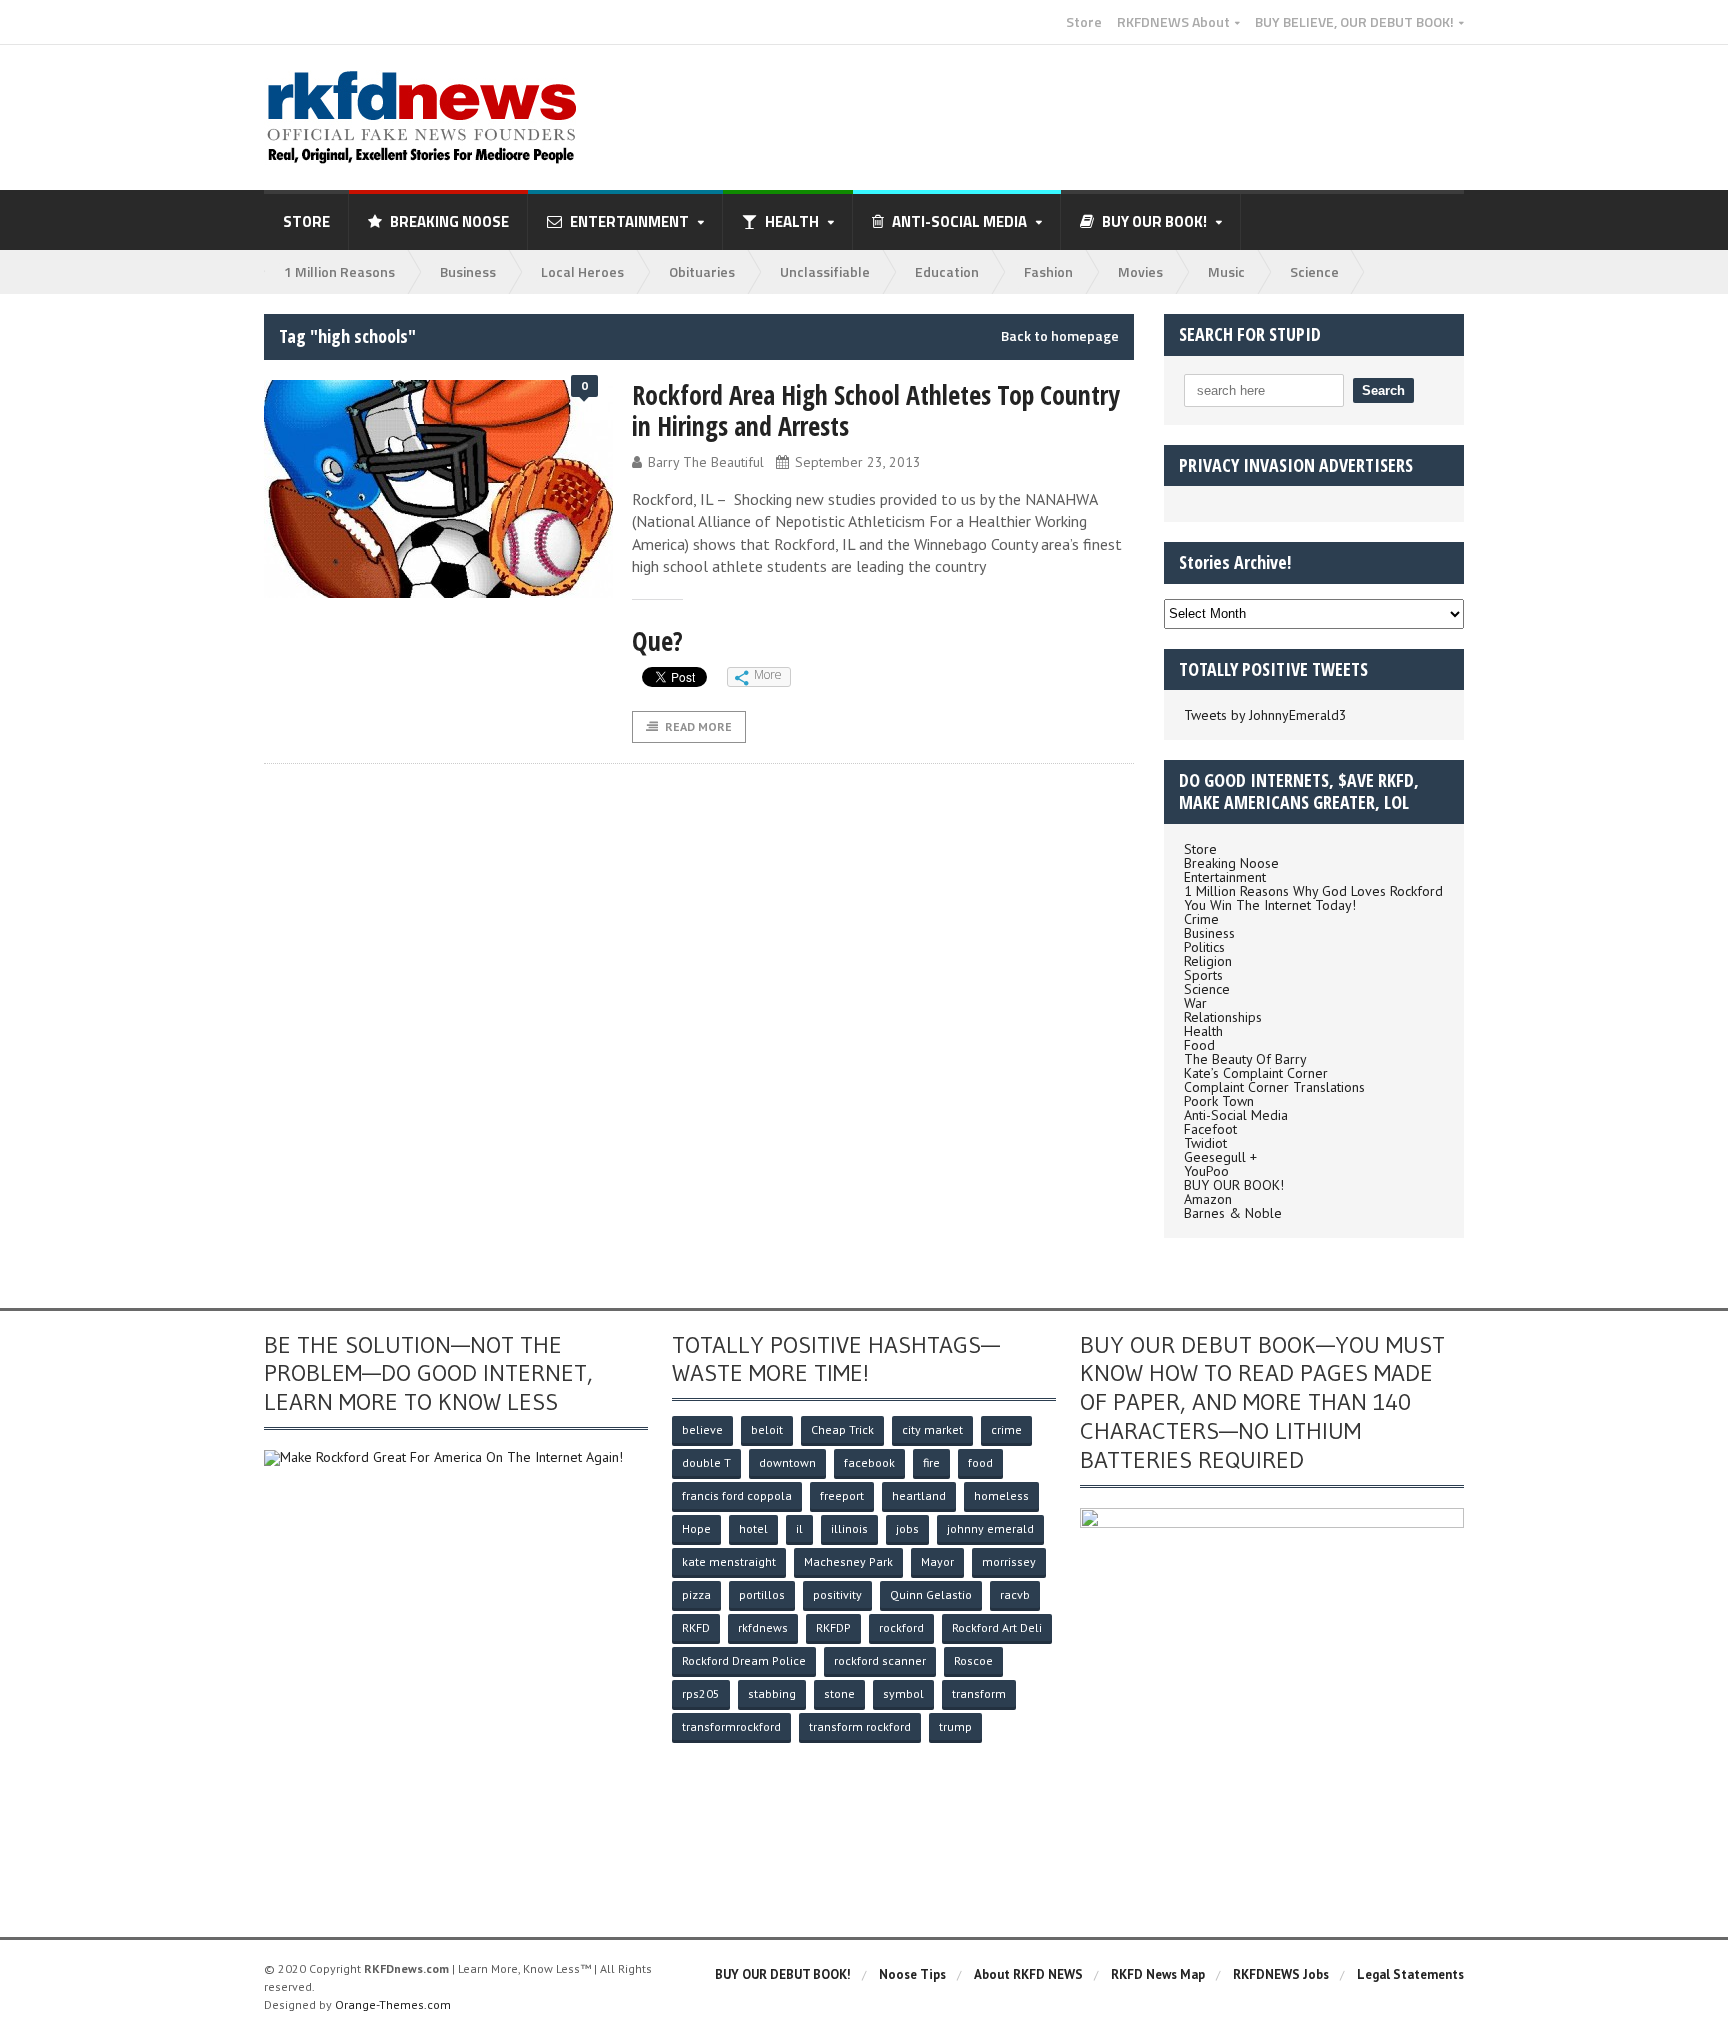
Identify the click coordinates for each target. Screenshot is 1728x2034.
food (980, 1462)
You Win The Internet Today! (1270, 905)
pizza (696, 1594)
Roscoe (973, 1660)
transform (979, 1693)
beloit (767, 1429)
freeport (842, 1495)
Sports (1203, 975)
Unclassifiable (825, 271)
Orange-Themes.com (393, 2004)
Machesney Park (848, 1561)
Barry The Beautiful (706, 462)
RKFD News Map (1158, 1974)
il (799, 1528)
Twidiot (1205, 1143)
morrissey (1009, 1561)
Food (1199, 1045)
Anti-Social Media (1236, 1115)
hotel (753, 1528)
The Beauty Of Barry (1245, 1059)
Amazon (1208, 1199)
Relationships (1223, 1017)
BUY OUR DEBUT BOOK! (783, 1974)
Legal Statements (1410, 1974)
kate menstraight (729, 1561)
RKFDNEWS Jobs (1281, 1974)
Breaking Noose (449, 221)
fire (931, 1462)
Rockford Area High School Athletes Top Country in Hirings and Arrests (876, 410)
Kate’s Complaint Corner (1256, 1073)
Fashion (1048, 271)
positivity (837, 1594)
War (1195, 1003)
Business (468, 271)
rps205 (701, 1693)
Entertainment (1225, 877)
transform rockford (860, 1726)
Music (1226, 271)
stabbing (772, 1693)
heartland (919, 1495)
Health (1203, 1031)
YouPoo (1206, 1171)
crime (1006, 1429)
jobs (907, 1528)
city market (932, 1429)
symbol (903, 1693)
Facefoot (1210, 1129)
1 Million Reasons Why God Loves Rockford (1313, 891)
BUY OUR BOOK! (1234, 1185)
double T (706, 1462)
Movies (1140, 271)
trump (955, 1726)
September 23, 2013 (858, 462)
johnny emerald (990, 1528)
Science (1314, 271)
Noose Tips (912, 1974)
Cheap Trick (842, 1429)
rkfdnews (763, 1627)
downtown (787, 1462)
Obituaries (702, 271)
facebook (869, 1462)
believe (702, 1429)
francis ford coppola (737, 1495)
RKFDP (833, 1627)
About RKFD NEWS (1028, 1974)
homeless (1001, 1495)
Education (947, 271)
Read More (698, 726)
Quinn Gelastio (931, 1594)
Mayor (937, 1561)
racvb (1015, 1594)
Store (1084, 22)
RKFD (696, 1627)
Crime (1201, 919)
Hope (696, 1528)
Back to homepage (1060, 336)
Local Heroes (582, 271)
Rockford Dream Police (744, 1660)
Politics (1204, 947)
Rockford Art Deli (997, 1627)
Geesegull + (1220, 1157)
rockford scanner (880, 1660)
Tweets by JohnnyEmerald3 (1265, 715)
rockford (901, 1627)
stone (839, 1693)
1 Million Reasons (339, 271)
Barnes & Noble (1233, 1213)
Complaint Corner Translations (1274, 1087)
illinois (849, 1528)
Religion (1208, 961)
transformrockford (731, 1726)
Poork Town (1219, 1101)
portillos (762, 1594)
